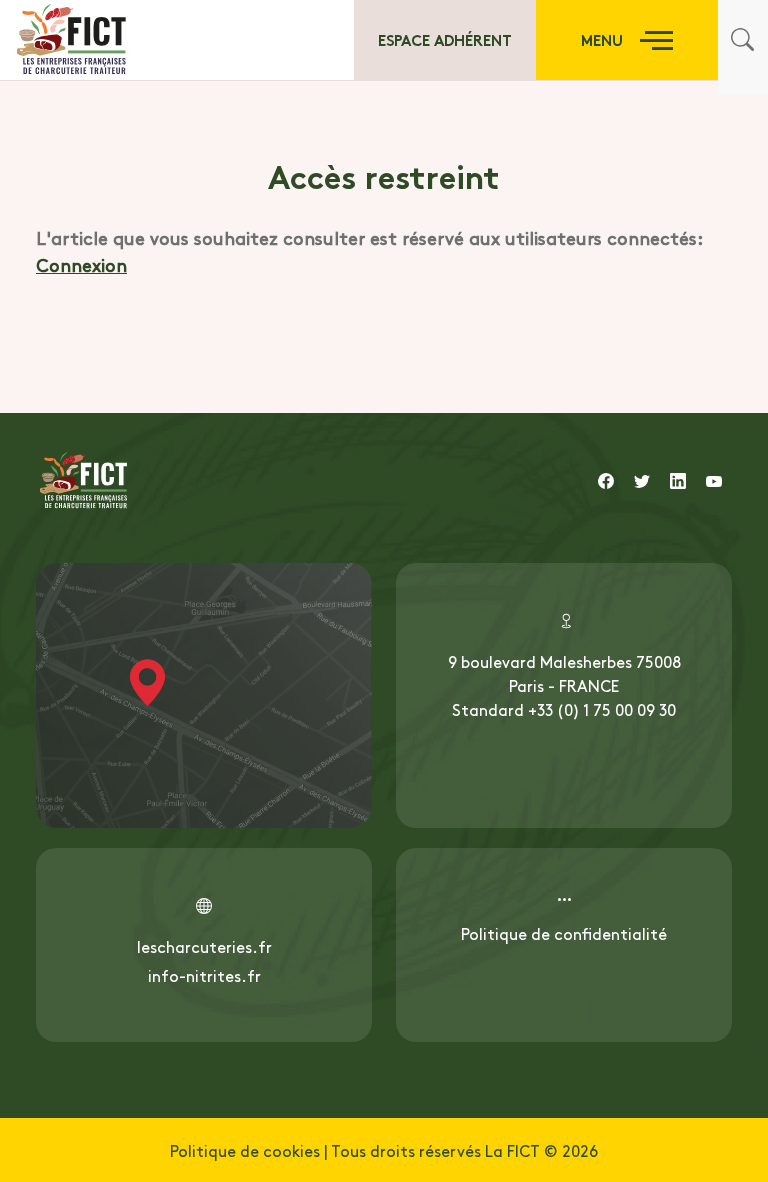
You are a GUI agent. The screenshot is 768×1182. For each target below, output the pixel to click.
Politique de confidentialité (564, 933)
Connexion (81, 264)
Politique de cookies (245, 1150)
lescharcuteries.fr (204, 946)
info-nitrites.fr (204, 975)
